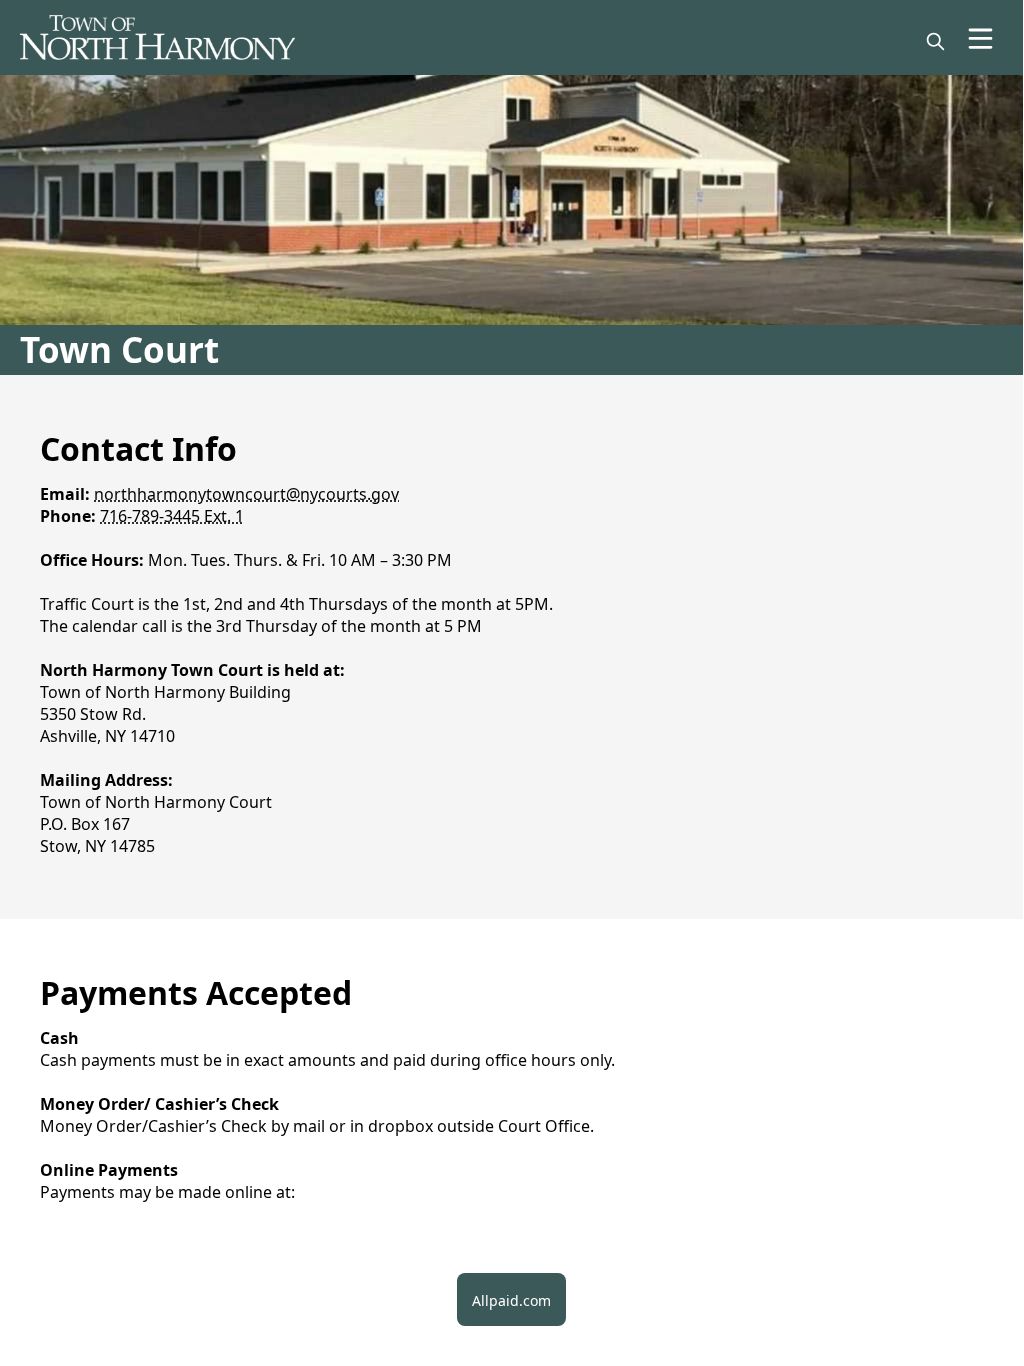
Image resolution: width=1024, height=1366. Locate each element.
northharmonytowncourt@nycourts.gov (246, 494)
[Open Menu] (980, 38)
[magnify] (935, 41)
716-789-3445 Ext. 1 (172, 516)
